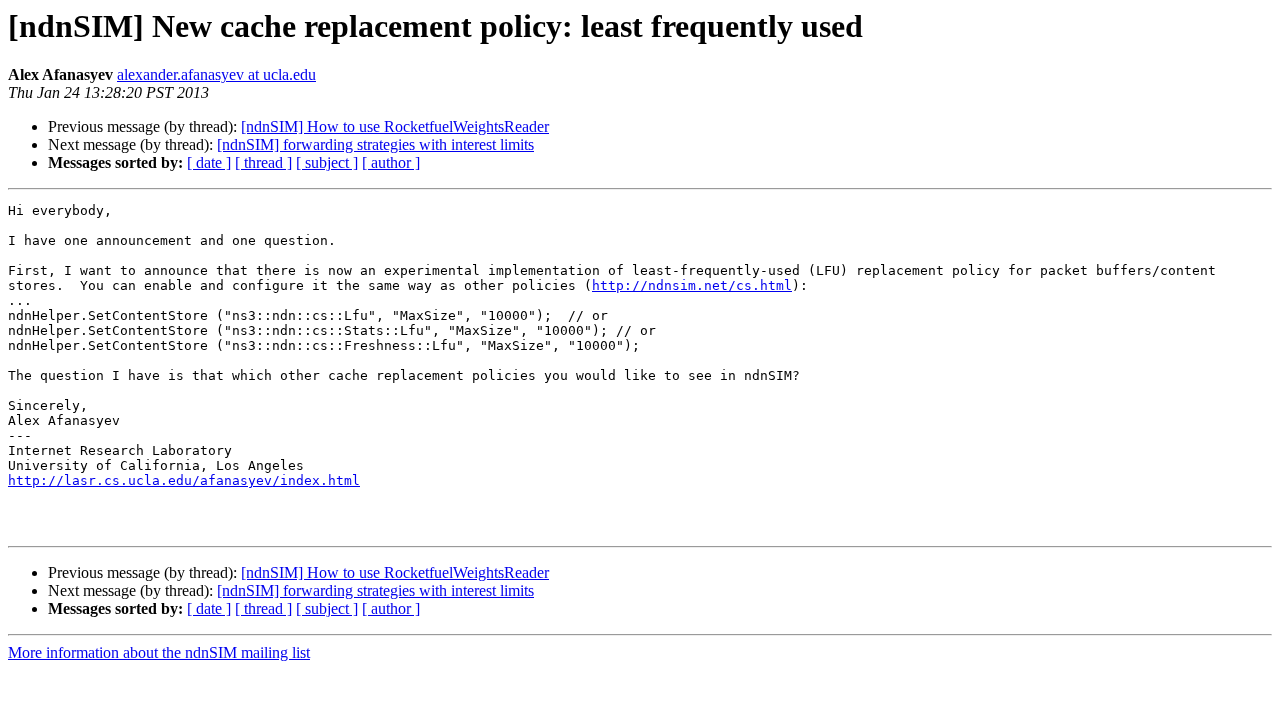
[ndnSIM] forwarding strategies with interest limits (375, 144)
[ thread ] (263, 162)
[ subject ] (327, 162)
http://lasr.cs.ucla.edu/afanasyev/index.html (184, 480)
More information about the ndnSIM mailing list (159, 652)
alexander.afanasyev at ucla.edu (216, 74)
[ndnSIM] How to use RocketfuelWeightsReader (395, 126)
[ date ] (209, 162)
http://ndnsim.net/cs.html (692, 285)
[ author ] (391, 162)
